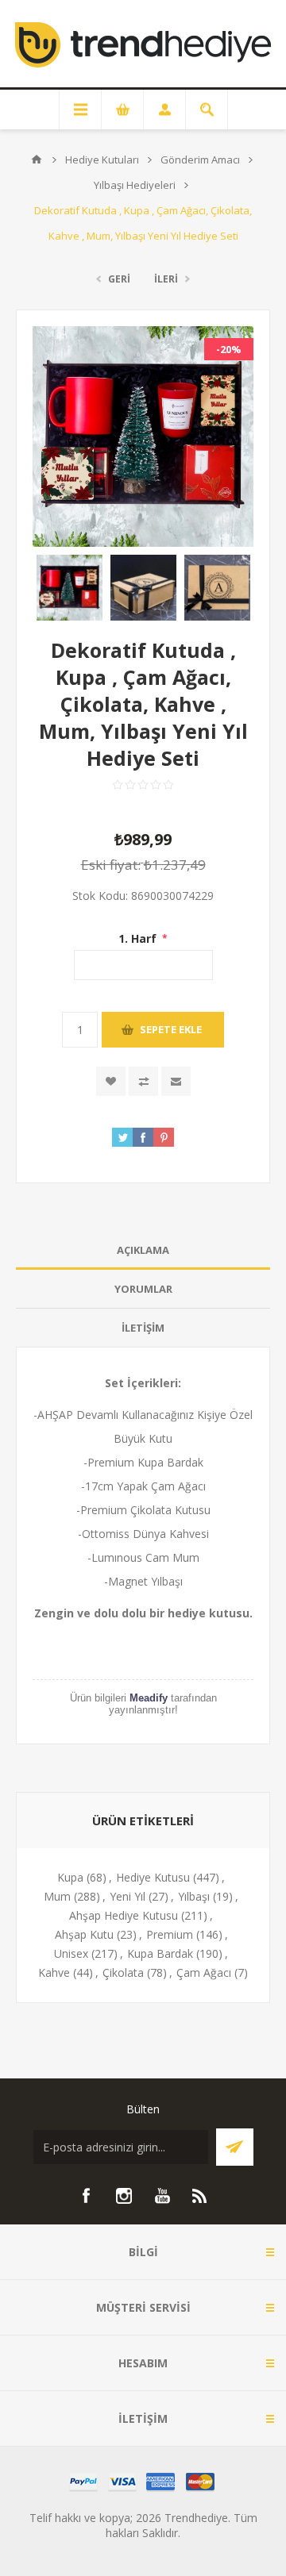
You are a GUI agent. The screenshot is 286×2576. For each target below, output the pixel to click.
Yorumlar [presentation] (143, 1289)
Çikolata (123, 1972)
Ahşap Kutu (84, 1934)
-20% (229, 349)
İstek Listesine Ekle (111, 1081)
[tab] (143, 1250)
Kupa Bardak (160, 1953)
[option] (70, 588)
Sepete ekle (171, 1029)
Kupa (70, 1877)
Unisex (71, 1953)
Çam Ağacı (204, 1972)
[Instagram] (124, 2196)
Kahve (54, 1972)
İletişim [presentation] (143, 1328)
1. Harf (139, 938)
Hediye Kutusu (153, 1877)
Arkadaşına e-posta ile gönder (176, 1081)
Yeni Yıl (128, 1896)
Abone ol (235, 2147)
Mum (57, 1896)
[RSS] (200, 2196)
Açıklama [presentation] (143, 1250)
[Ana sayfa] (37, 160)
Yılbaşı (194, 1896)
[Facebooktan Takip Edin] (86, 2196)
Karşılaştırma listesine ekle (143, 1081)
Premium (170, 1934)
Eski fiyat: (111, 865)
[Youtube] (162, 2196)
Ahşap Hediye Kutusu (124, 1915)
